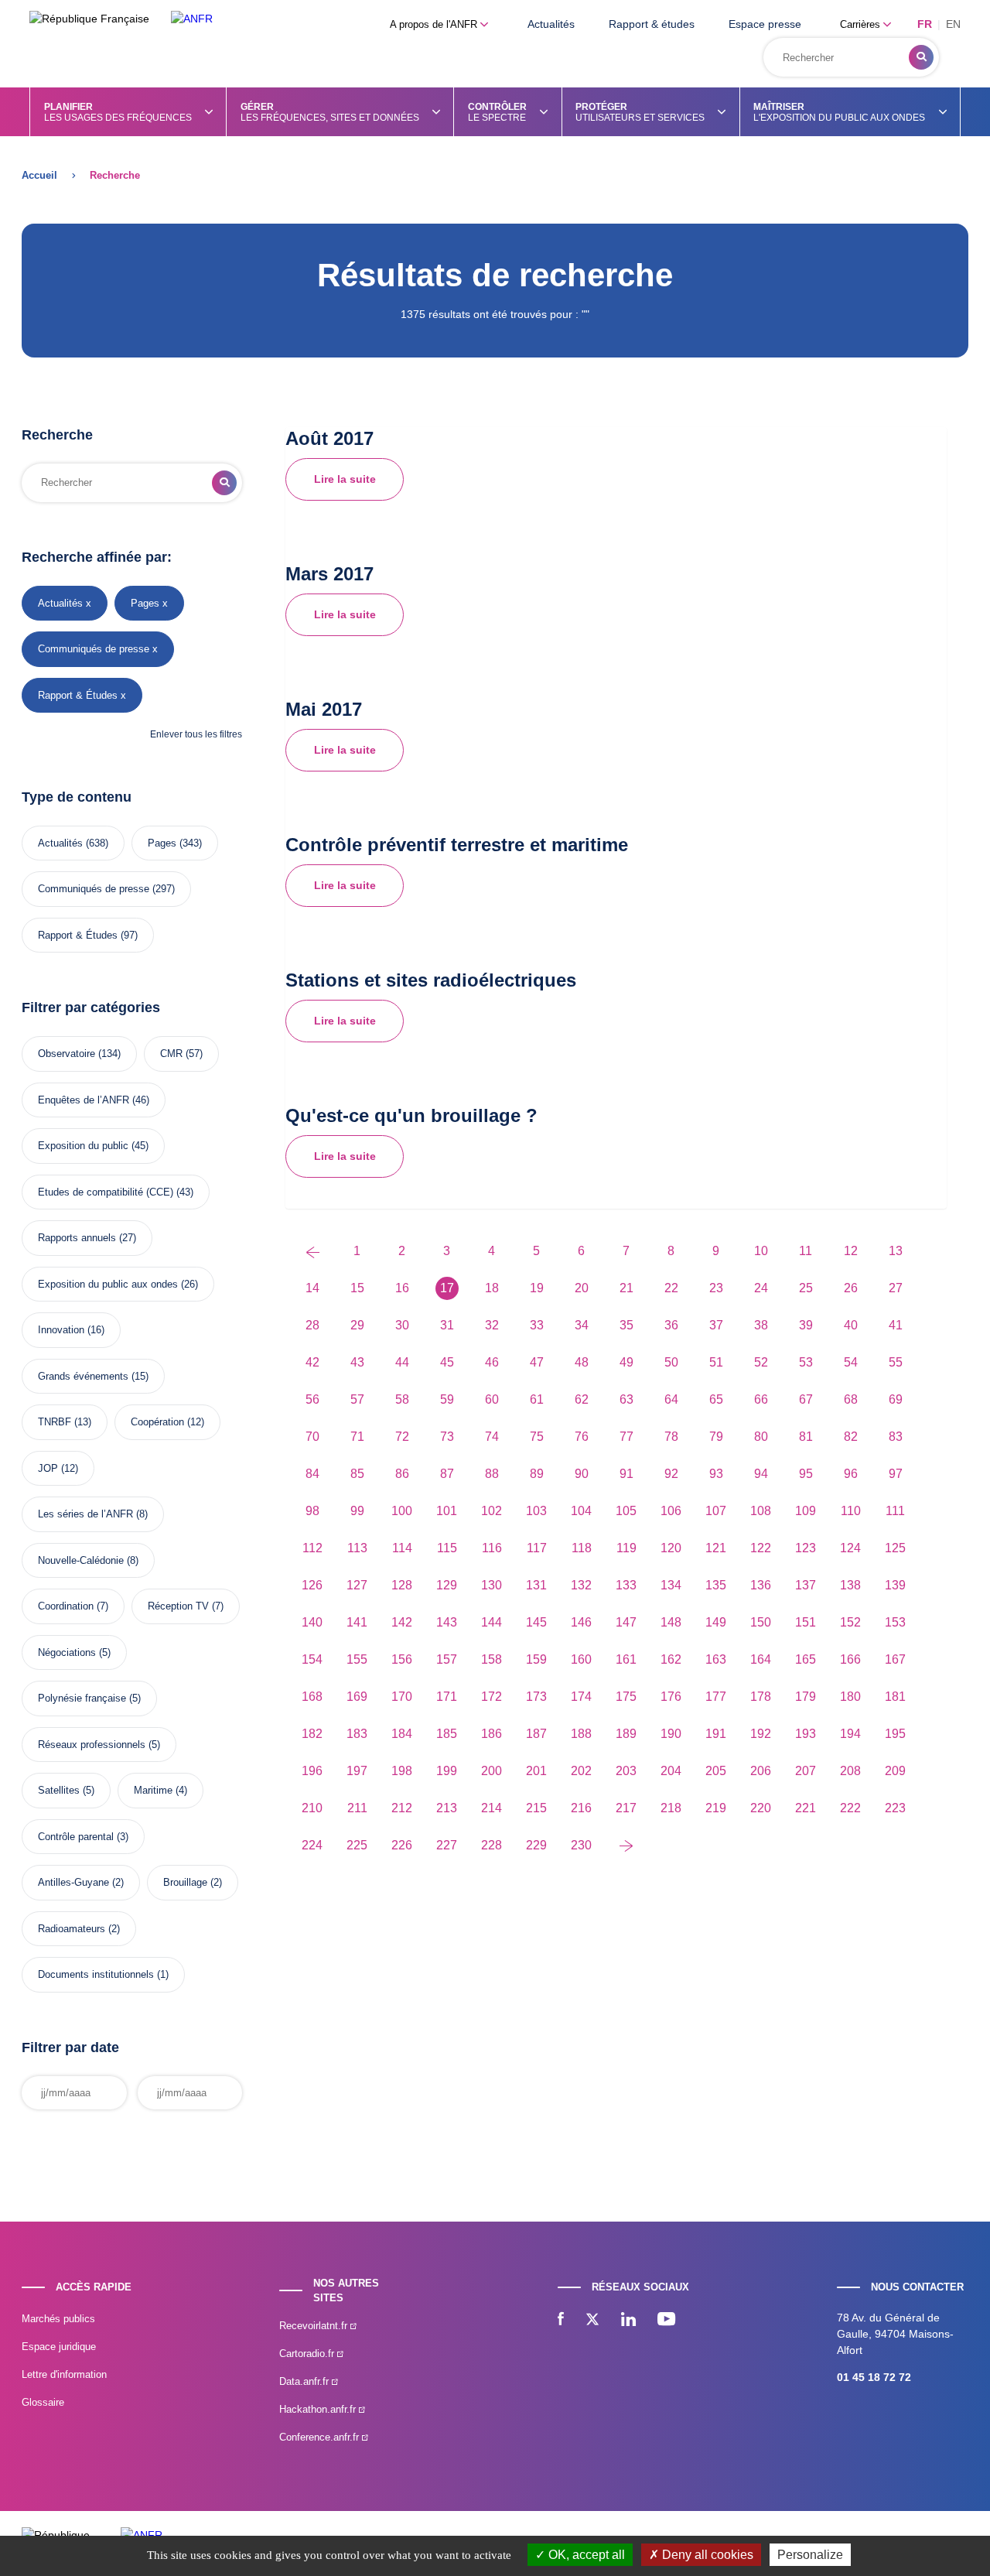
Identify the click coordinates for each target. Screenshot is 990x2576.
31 (447, 1325)
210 (312, 1808)
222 (850, 1808)
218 (671, 1808)
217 (626, 1808)
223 (895, 1808)
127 (357, 1585)
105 (626, 1511)
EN (953, 24)
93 (716, 1474)
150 (761, 1622)
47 (537, 1362)
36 (671, 1325)
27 (896, 1288)
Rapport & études (652, 24)
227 (447, 1845)
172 (492, 1697)
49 (626, 1362)
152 (850, 1622)
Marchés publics (58, 2319)
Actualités (551, 24)
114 (402, 1548)
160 (581, 1659)
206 (761, 1771)
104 (581, 1511)
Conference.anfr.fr (321, 2437)
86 (402, 1474)
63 (626, 1399)
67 (806, 1399)
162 (671, 1659)
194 (850, 1734)
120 (671, 1548)
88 (492, 1474)
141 (357, 1622)
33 (537, 1325)
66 (761, 1399)
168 (312, 1697)
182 (312, 1734)
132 (581, 1585)
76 (582, 1437)
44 (402, 1362)
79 (716, 1437)
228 (492, 1845)
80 (761, 1437)
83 (896, 1437)
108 (761, 1511)
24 (761, 1288)
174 (581, 1697)
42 (312, 1362)
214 (492, 1808)
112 (312, 1548)
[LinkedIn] (628, 2321)
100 (402, 1511)
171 (447, 1697)
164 (761, 1659)
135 (716, 1585)
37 (716, 1325)
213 (447, 1808)
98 (312, 1511)
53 (806, 1362)
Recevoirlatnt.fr (315, 2326)
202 (581, 1771)
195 (895, 1734)
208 (850, 1771)
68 (851, 1399)
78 (671, 1437)
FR (925, 24)
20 (582, 1288)
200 (492, 1771)
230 (581, 1845)
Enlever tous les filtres (196, 734)
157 (447, 1659)
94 (761, 1474)
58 (402, 1399)
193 (806, 1734)
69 (896, 1399)
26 (851, 1288)
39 (806, 1325)
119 (626, 1548)
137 (806, 1585)
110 (851, 1511)
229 (536, 1845)
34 (582, 1325)
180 (850, 1697)
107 (716, 1511)
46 (492, 1362)
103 (536, 1511)
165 (806, 1659)
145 (536, 1622)
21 (626, 1288)
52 (761, 1362)
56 (312, 1399)
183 (357, 1734)
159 (536, 1659)
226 (402, 1845)
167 (895, 1659)
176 (671, 1697)
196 (312, 1771)
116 (492, 1548)
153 (895, 1622)
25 (806, 1288)
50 (671, 1362)
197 (357, 1771)
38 (761, 1325)
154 (312, 1659)
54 (851, 1362)
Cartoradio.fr (308, 2354)
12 (851, 1251)
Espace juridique (59, 2347)
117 (537, 1548)
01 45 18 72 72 (874, 2377)
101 (447, 1511)
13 (896, 1251)
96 (851, 1474)
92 (671, 1474)
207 (806, 1771)
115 (447, 1548)
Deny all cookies (706, 2555)
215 (536, 1808)
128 (402, 1585)
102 (492, 1511)
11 (806, 1251)
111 (895, 1511)
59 (447, 1399)
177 (716, 1697)
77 (626, 1437)
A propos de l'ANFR (435, 24)
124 (850, 1548)
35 (626, 1325)
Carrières (862, 24)
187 (536, 1734)
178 (761, 1697)
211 (357, 1808)
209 (895, 1771)
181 (895, 1697)
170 (402, 1697)
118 (582, 1548)
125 (895, 1548)
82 (851, 1437)
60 (492, 1399)
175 (626, 1697)
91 (626, 1474)
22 (671, 1288)
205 (716, 1771)
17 (447, 1288)
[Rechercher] (921, 57)
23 (716, 1288)
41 (896, 1325)
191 (716, 1734)
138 (850, 1585)
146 (581, 1622)
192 (761, 1734)
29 (357, 1325)
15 (357, 1288)
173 (536, 1697)
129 (447, 1585)
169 (357, 1697)
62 (582, 1399)
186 (492, 1734)
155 (357, 1659)
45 (447, 1362)
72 (402, 1437)
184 (402, 1734)
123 (806, 1548)
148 (671, 1622)
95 (806, 1474)
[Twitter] (592, 2321)
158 (492, 1659)
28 (312, 1325)
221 (806, 1808)
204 (671, 1771)
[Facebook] (561, 2321)
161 (626, 1659)
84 (312, 1474)
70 (312, 1437)
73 (447, 1437)
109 (806, 1511)
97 (896, 1474)
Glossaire (43, 2402)
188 (581, 1734)
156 (402, 1659)
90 (582, 1474)
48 (582, 1362)
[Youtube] (666, 2321)
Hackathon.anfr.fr (319, 2409)
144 (492, 1622)
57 (357, 1399)
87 (447, 1474)
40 (851, 1325)
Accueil (39, 175)
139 (895, 1585)
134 (671, 1585)
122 (761, 1548)
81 (806, 1437)
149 (716, 1622)
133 (626, 1585)
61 (537, 1399)
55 (896, 1362)
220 (761, 1808)
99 (357, 1511)
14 (312, 1288)
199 (447, 1771)
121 (716, 1548)
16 (402, 1288)
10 (761, 1251)
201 (536, 1771)
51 (716, 1362)
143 (447, 1622)
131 (536, 1585)
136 (761, 1585)
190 (671, 1734)
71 (357, 1437)
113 (357, 1548)
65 (716, 1399)
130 (492, 1585)
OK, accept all (585, 2555)
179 (806, 1697)
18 (492, 1288)
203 (626, 1771)
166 (850, 1659)
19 (537, 1288)
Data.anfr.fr (306, 2381)
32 (492, 1325)
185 (447, 1734)
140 (312, 1622)
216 (581, 1808)
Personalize (810, 2555)
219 (716, 1808)
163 (716, 1659)
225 (357, 1845)
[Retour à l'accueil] (192, 19)
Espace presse (765, 24)
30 (402, 1325)
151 (806, 1622)
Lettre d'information (64, 2374)
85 (357, 1474)
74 (492, 1437)
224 (312, 1845)
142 (402, 1622)
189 (626, 1734)
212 (402, 1808)
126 (312, 1585)
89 (537, 1474)
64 (671, 1399)
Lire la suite (345, 479)
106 (671, 1511)
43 (357, 1362)
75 (537, 1437)
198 (402, 1771)
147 (626, 1622)
